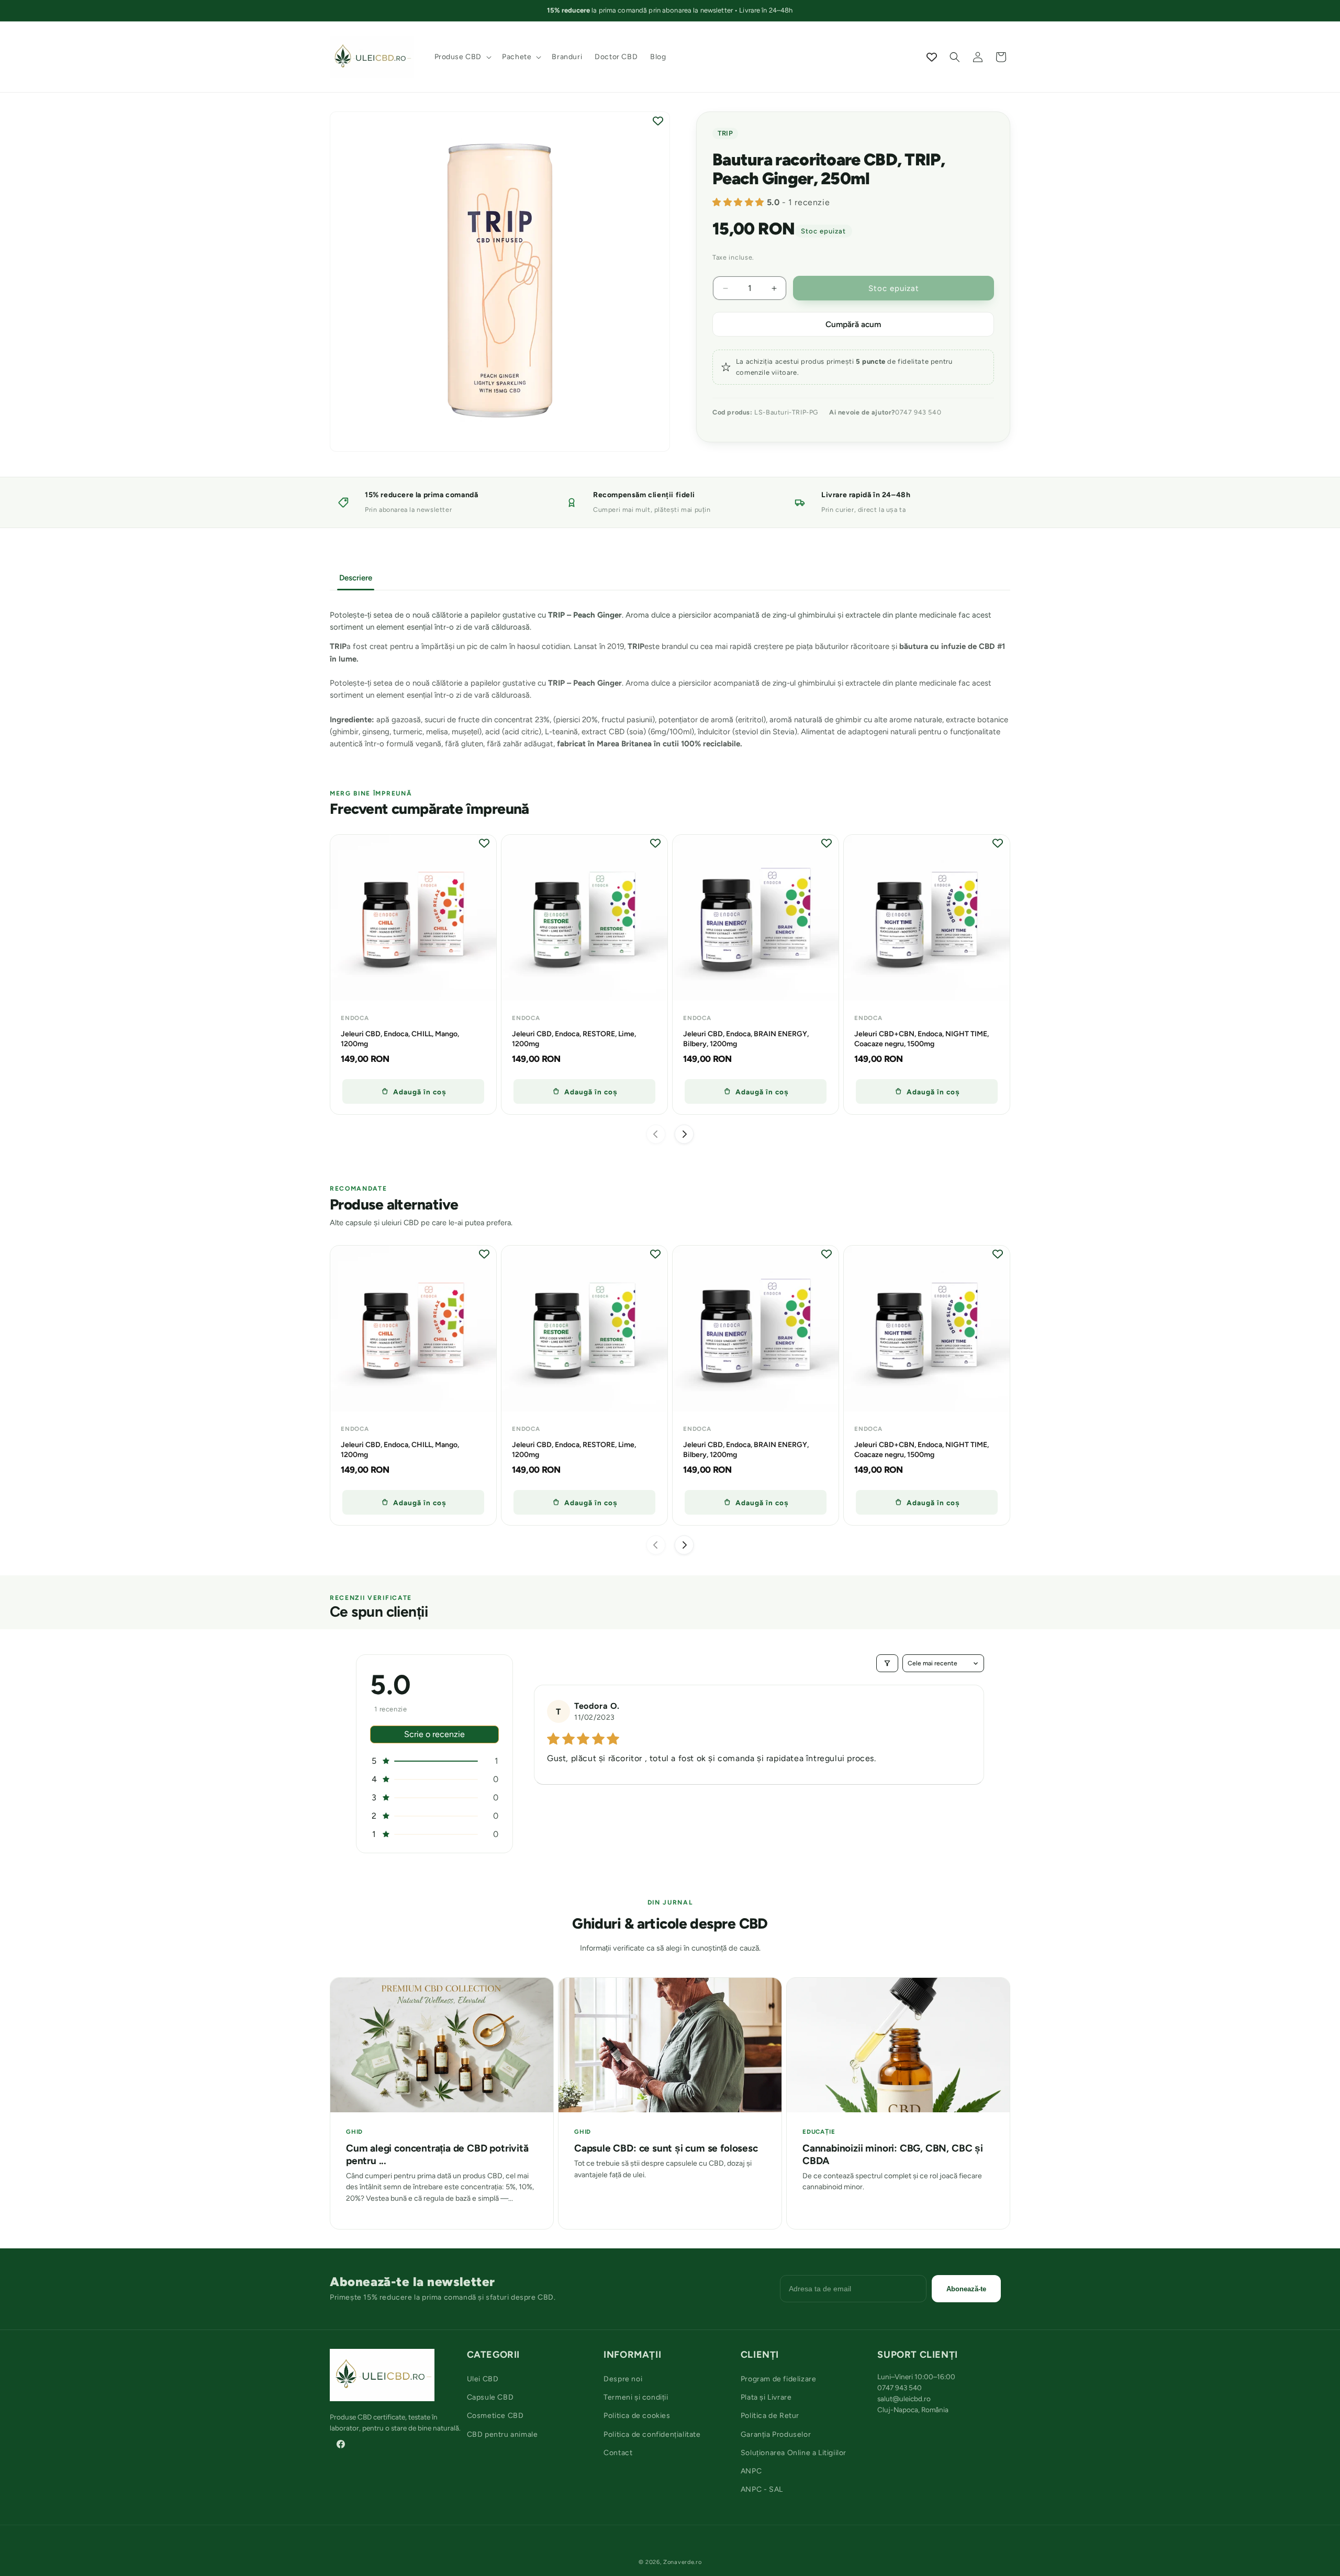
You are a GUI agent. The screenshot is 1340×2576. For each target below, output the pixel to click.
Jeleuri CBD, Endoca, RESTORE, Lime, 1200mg (574, 1038)
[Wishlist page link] (932, 57)
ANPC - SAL (762, 2489)
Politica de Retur (770, 2416)
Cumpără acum (853, 324)
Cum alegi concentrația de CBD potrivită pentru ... (437, 2155)
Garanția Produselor (776, 2434)
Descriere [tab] (356, 578)
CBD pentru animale (502, 2434)
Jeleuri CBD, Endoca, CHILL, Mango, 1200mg (400, 1038)
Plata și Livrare (766, 2397)
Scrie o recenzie (434, 1734)
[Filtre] (887, 1663)
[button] (462, 57)
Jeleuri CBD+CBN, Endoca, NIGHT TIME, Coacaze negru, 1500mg (922, 1038)
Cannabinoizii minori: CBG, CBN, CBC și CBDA (893, 2155)
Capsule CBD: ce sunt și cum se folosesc (666, 2149)
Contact (618, 2453)
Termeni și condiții (636, 2397)
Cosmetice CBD (495, 2416)
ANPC (751, 2471)
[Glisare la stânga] (656, 1134)
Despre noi (623, 2379)
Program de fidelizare (779, 2379)
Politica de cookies (637, 2416)
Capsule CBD (490, 2397)
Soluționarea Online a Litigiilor (794, 2453)
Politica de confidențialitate (652, 2434)
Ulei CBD (483, 2379)
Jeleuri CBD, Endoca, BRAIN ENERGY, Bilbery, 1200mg (746, 1038)
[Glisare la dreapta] (684, 1134)
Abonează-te (966, 2289)
